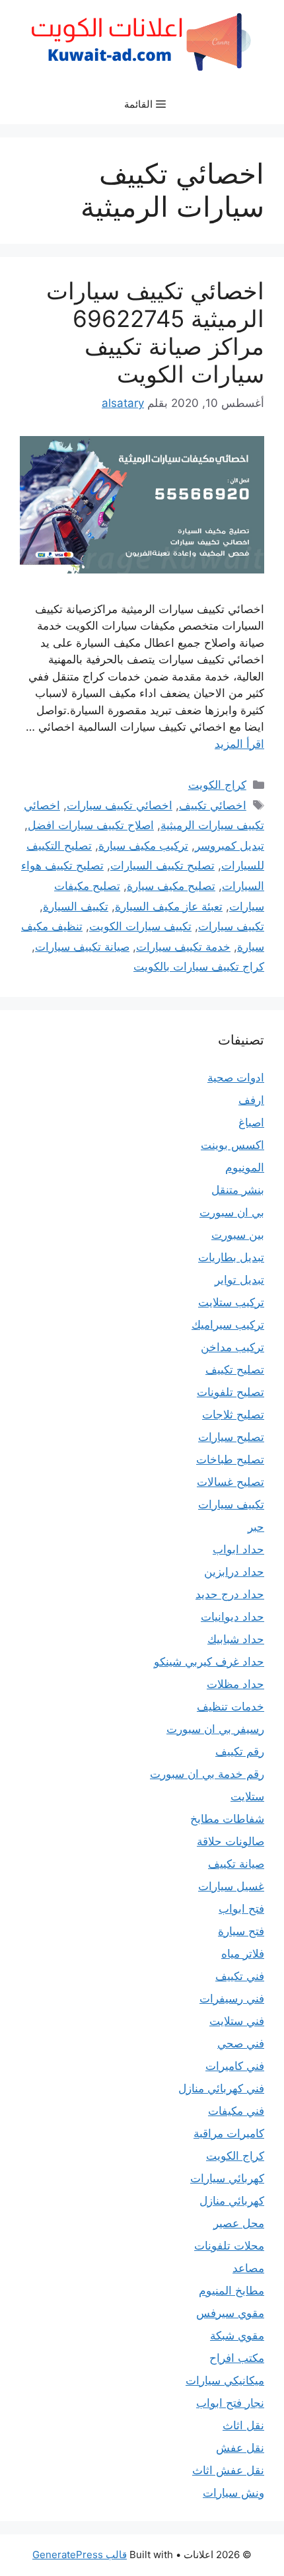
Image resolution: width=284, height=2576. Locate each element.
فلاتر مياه (243, 1954)
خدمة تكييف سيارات (183, 947)
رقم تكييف (240, 1751)
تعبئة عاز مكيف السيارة (169, 906)
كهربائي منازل (232, 2201)
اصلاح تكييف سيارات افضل (91, 825)
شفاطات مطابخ (227, 1819)
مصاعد (248, 2268)
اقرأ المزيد (239, 744)
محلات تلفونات (229, 2246)
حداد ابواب (238, 1549)
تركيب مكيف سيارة (143, 846)
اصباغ (251, 1122)
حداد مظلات (235, 1684)
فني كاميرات (235, 2066)
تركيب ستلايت (231, 1302)
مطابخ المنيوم (231, 2291)
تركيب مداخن (232, 1347)
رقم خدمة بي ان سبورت (207, 1774)
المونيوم (245, 1167)
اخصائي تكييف (213, 805)
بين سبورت (238, 1235)
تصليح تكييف (235, 1370)
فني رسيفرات (232, 1999)
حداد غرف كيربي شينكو (209, 1662)
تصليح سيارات (231, 1437)
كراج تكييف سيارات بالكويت (199, 967)
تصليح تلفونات (231, 1392)
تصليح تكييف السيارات (162, 865)
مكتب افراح (237, 2358)
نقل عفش (240, 2448)
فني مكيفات (236, 2111)
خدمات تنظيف (231, 1707)
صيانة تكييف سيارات (82, 947)
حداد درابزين (234, 1572)
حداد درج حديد (230, 1594)
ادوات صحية (236, 1078)
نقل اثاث (243, 2425)
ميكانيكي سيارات (225, 2380)
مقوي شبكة (237, 2336)
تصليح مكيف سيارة (171, 886)
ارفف (251, 1100)
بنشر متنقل (238, 1190)
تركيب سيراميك (228, 1325)
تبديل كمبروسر (230, 846)
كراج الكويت (217, 785)
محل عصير (239, 2223)
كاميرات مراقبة (229, 2133)
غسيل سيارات (231, 1886)
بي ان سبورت (232, 1212)
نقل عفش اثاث (228, 2470)
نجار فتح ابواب (230, 2403)
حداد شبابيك (236, 1639)
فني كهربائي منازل (221, 2088)
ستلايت (247, 1796)
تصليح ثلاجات (233, 1415)
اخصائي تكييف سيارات (120, 805)
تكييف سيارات (231, 926)
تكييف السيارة (76, 906)
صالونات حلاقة (231, 1841)
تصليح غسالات (231, 1482)
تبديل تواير (239, 1280)
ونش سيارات (233, 2493)
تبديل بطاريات (231, 1257)
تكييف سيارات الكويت (140, 926)
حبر (256, 1527)
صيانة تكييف (236, 1864)
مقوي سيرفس (230, 2313)
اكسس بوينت (232, 1145)
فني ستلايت (237, 2021)
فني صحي (241, 2043)
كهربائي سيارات (227, 2178)
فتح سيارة (241, 1931)
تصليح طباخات (230, 1459)
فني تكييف (240, 1976)
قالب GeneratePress (80, 2555)
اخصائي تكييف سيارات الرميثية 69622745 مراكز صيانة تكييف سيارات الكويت (155, 332)
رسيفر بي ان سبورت (215, 1729)
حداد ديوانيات (232, 1617)
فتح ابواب (241, 1909)
